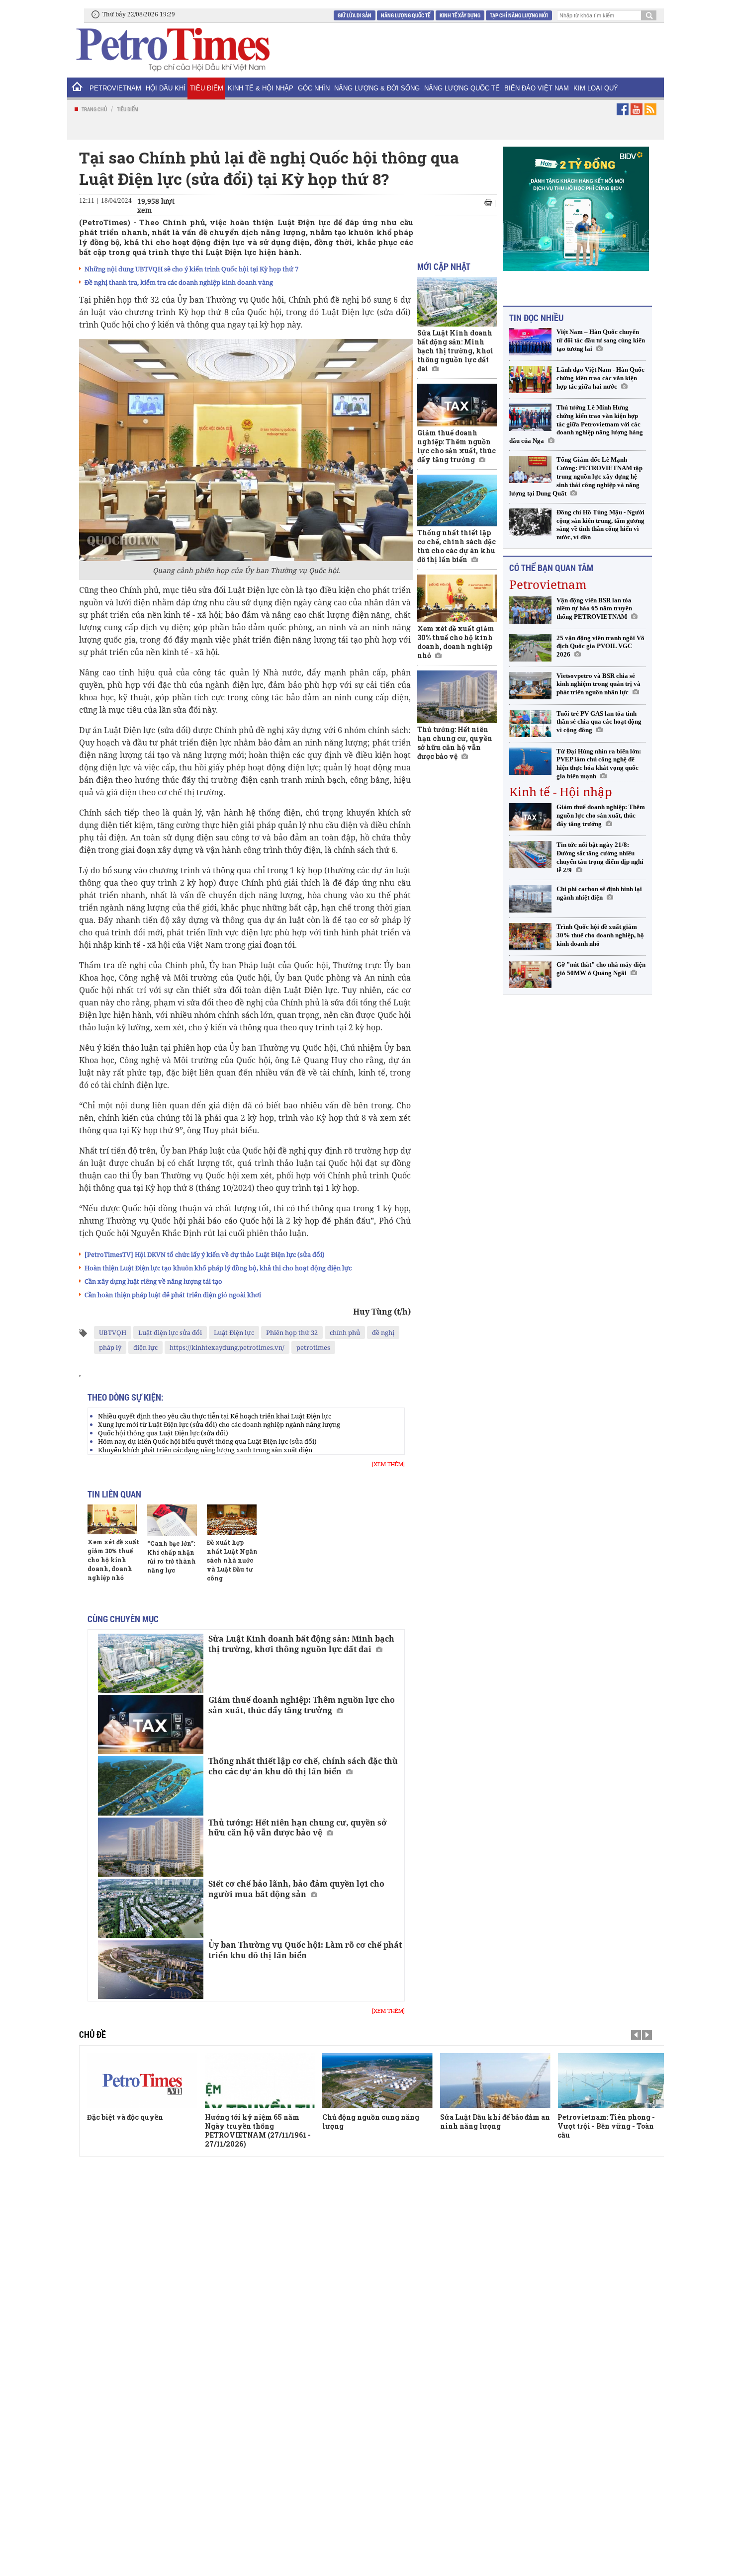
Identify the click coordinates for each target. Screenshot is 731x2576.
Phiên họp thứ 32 (292, 1332)
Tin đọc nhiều (536, 318)
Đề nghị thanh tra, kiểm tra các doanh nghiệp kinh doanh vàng (179, 282)
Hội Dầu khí (166, 88)
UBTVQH (113, 1332)
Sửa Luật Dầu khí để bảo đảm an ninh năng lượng (495, 2121)
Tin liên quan (114, 1494)
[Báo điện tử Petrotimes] (172, 49)
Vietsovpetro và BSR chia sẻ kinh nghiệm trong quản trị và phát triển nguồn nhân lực (598, 684)
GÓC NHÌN (314, 88)
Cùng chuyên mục (123, 1619)
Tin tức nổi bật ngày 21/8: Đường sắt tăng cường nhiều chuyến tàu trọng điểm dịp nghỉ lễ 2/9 (600, 857)
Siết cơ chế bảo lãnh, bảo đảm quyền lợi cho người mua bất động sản (296, 1889)
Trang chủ (94, 109)
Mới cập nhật (444, 266)
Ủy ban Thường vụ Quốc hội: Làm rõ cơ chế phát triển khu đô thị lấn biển (305, 1950)
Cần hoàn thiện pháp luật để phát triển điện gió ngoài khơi (173, 1295)
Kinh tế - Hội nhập (561, 791)
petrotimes (313, 1347)
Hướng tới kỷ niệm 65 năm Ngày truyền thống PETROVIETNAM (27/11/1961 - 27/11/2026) (258, 2130)
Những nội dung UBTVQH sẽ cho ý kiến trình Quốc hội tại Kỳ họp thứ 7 (191, 269)
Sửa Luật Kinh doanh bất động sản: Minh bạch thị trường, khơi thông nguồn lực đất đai (301, 1644)
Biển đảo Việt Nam (537, 88)
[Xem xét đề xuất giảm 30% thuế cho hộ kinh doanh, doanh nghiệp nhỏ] (112, 1519)
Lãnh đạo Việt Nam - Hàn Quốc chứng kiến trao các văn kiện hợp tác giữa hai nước (600, 378)
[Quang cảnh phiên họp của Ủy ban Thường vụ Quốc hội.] (246, 450)
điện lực (145, 1347)
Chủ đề (92, 2034)
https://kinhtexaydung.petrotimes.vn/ (227, 1347)
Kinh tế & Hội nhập (261, 88)
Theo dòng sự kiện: (126, 1397)
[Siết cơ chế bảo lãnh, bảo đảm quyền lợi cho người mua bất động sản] (151, 1908)
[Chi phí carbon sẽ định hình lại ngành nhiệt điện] (530, 899)
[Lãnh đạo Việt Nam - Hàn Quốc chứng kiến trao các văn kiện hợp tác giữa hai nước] (530, 379)
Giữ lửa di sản (355, 15)
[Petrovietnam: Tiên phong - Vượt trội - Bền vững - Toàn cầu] (613, 2080)
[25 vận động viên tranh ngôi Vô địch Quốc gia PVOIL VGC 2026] (530, 648)
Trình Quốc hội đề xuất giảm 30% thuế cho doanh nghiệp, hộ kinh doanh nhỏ (600, 935)
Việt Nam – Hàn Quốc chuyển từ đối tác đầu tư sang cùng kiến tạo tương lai (601, 340)
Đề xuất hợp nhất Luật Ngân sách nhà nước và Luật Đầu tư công (232, 1560)
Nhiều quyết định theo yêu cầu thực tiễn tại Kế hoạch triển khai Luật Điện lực (215, 1416)
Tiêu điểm (207, 88)
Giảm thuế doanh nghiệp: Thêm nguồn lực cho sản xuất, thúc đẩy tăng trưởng (302, 1705)
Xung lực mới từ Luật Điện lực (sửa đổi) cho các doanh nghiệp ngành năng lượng (219, 1424)
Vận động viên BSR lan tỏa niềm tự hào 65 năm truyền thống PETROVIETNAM (594, 609)
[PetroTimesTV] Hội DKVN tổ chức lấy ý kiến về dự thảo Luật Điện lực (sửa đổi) (205, 1254)
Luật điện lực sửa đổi (170, 1332)
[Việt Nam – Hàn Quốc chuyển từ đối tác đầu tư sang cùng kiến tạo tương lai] (530, 342)
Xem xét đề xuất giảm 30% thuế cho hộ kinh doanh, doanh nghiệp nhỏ (113, 1560)
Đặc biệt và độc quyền (125, 2117)
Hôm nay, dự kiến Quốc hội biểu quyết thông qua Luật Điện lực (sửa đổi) (207, 1441)
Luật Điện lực (234, 1332)
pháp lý (110, 1347)
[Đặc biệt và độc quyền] (142, 2080)
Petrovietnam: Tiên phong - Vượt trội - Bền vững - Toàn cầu (606, 2126)
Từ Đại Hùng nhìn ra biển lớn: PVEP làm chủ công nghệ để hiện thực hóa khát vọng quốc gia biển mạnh (599, 764)
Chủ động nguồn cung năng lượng (371, 2121)
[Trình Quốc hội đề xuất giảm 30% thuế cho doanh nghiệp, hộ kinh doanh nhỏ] (530, 937)
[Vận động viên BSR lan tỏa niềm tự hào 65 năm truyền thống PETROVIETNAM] (530, 610)
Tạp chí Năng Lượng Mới (519, 15)
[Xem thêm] (388, 1464)
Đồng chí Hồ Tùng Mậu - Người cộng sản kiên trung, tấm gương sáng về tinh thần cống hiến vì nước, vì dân (600, 525)
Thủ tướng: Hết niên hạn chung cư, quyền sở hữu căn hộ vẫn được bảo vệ (298, 1828)
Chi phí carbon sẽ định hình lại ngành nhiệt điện (599, 893)
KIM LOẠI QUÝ (596, 88)
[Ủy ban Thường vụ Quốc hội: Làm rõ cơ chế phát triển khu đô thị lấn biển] (151, 1969)
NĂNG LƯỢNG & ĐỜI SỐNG (377, 88)
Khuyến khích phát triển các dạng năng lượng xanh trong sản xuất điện (205, 1450)
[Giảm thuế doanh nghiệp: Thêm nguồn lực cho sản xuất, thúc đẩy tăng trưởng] (151, 1724)
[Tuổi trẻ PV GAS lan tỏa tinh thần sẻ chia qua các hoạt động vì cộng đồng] (530, 723)
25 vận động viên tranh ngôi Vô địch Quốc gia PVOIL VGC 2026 (600, 646)
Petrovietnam (548, 584)
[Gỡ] (530, 974)
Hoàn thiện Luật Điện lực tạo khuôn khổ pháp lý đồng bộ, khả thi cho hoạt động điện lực (218, 1268)
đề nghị (383, 1332)
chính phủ (345, 1332)
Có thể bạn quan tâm (551, 568)
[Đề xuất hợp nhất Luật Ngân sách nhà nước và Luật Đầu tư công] (232, 1519)
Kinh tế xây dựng (460, 15)
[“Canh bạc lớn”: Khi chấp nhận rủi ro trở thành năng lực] (172, 1520)
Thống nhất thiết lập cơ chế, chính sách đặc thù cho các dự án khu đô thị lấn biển (303, 1766)
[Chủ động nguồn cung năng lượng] (377, 2080)
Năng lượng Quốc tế (406, 15)
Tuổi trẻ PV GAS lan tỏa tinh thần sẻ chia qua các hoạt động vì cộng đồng (599, 722)
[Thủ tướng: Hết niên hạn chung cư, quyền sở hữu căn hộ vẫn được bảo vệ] (151, 1847)
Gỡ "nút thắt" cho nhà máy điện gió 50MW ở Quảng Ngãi (601, 969)
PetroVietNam (115, 88)
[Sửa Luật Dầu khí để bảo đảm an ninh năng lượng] (495, 2080)
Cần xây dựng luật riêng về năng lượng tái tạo (153, 1281)
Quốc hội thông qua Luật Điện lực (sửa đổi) (163, 1433)
